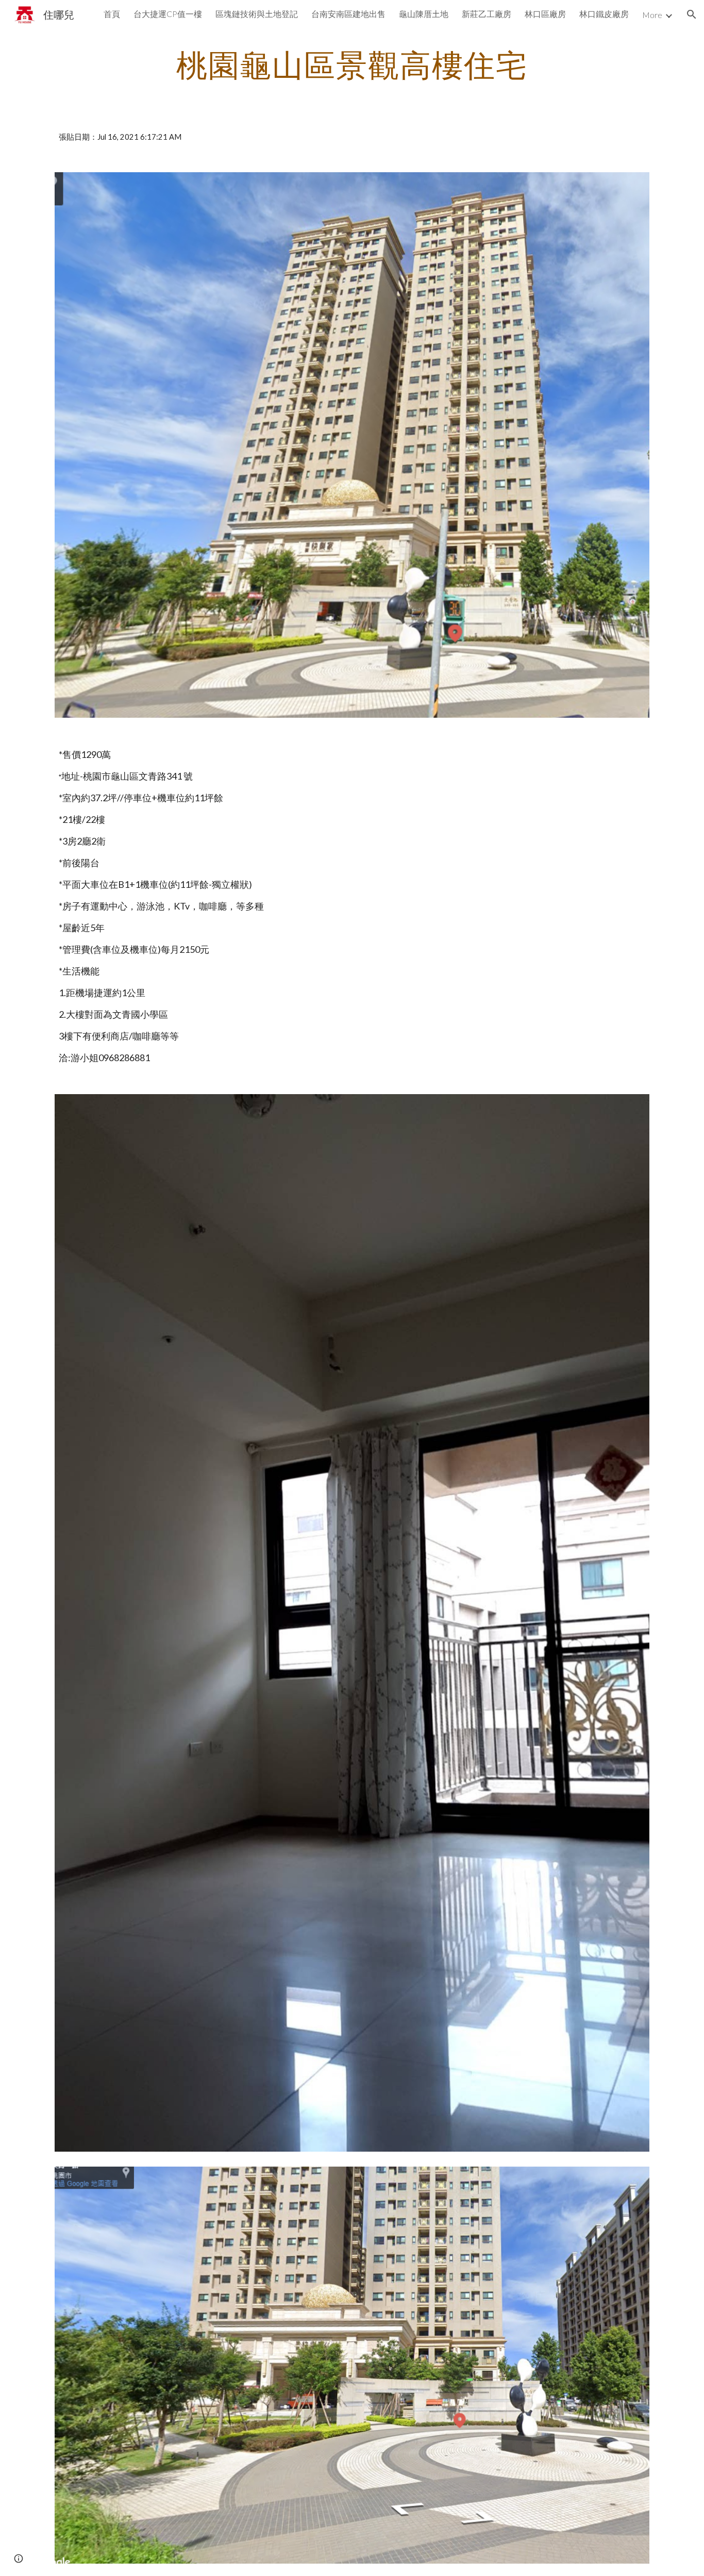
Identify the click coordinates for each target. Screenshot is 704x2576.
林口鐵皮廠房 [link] (604, 14)
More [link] (652, 15)
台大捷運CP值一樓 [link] (168, 14)
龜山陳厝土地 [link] (424, 14)
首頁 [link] (112, 14)
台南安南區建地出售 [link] (348, 14)
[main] (352, 64)
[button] (692, 14)
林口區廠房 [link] (545, 14)
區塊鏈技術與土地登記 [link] (257, 14)
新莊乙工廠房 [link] (487, 14)
